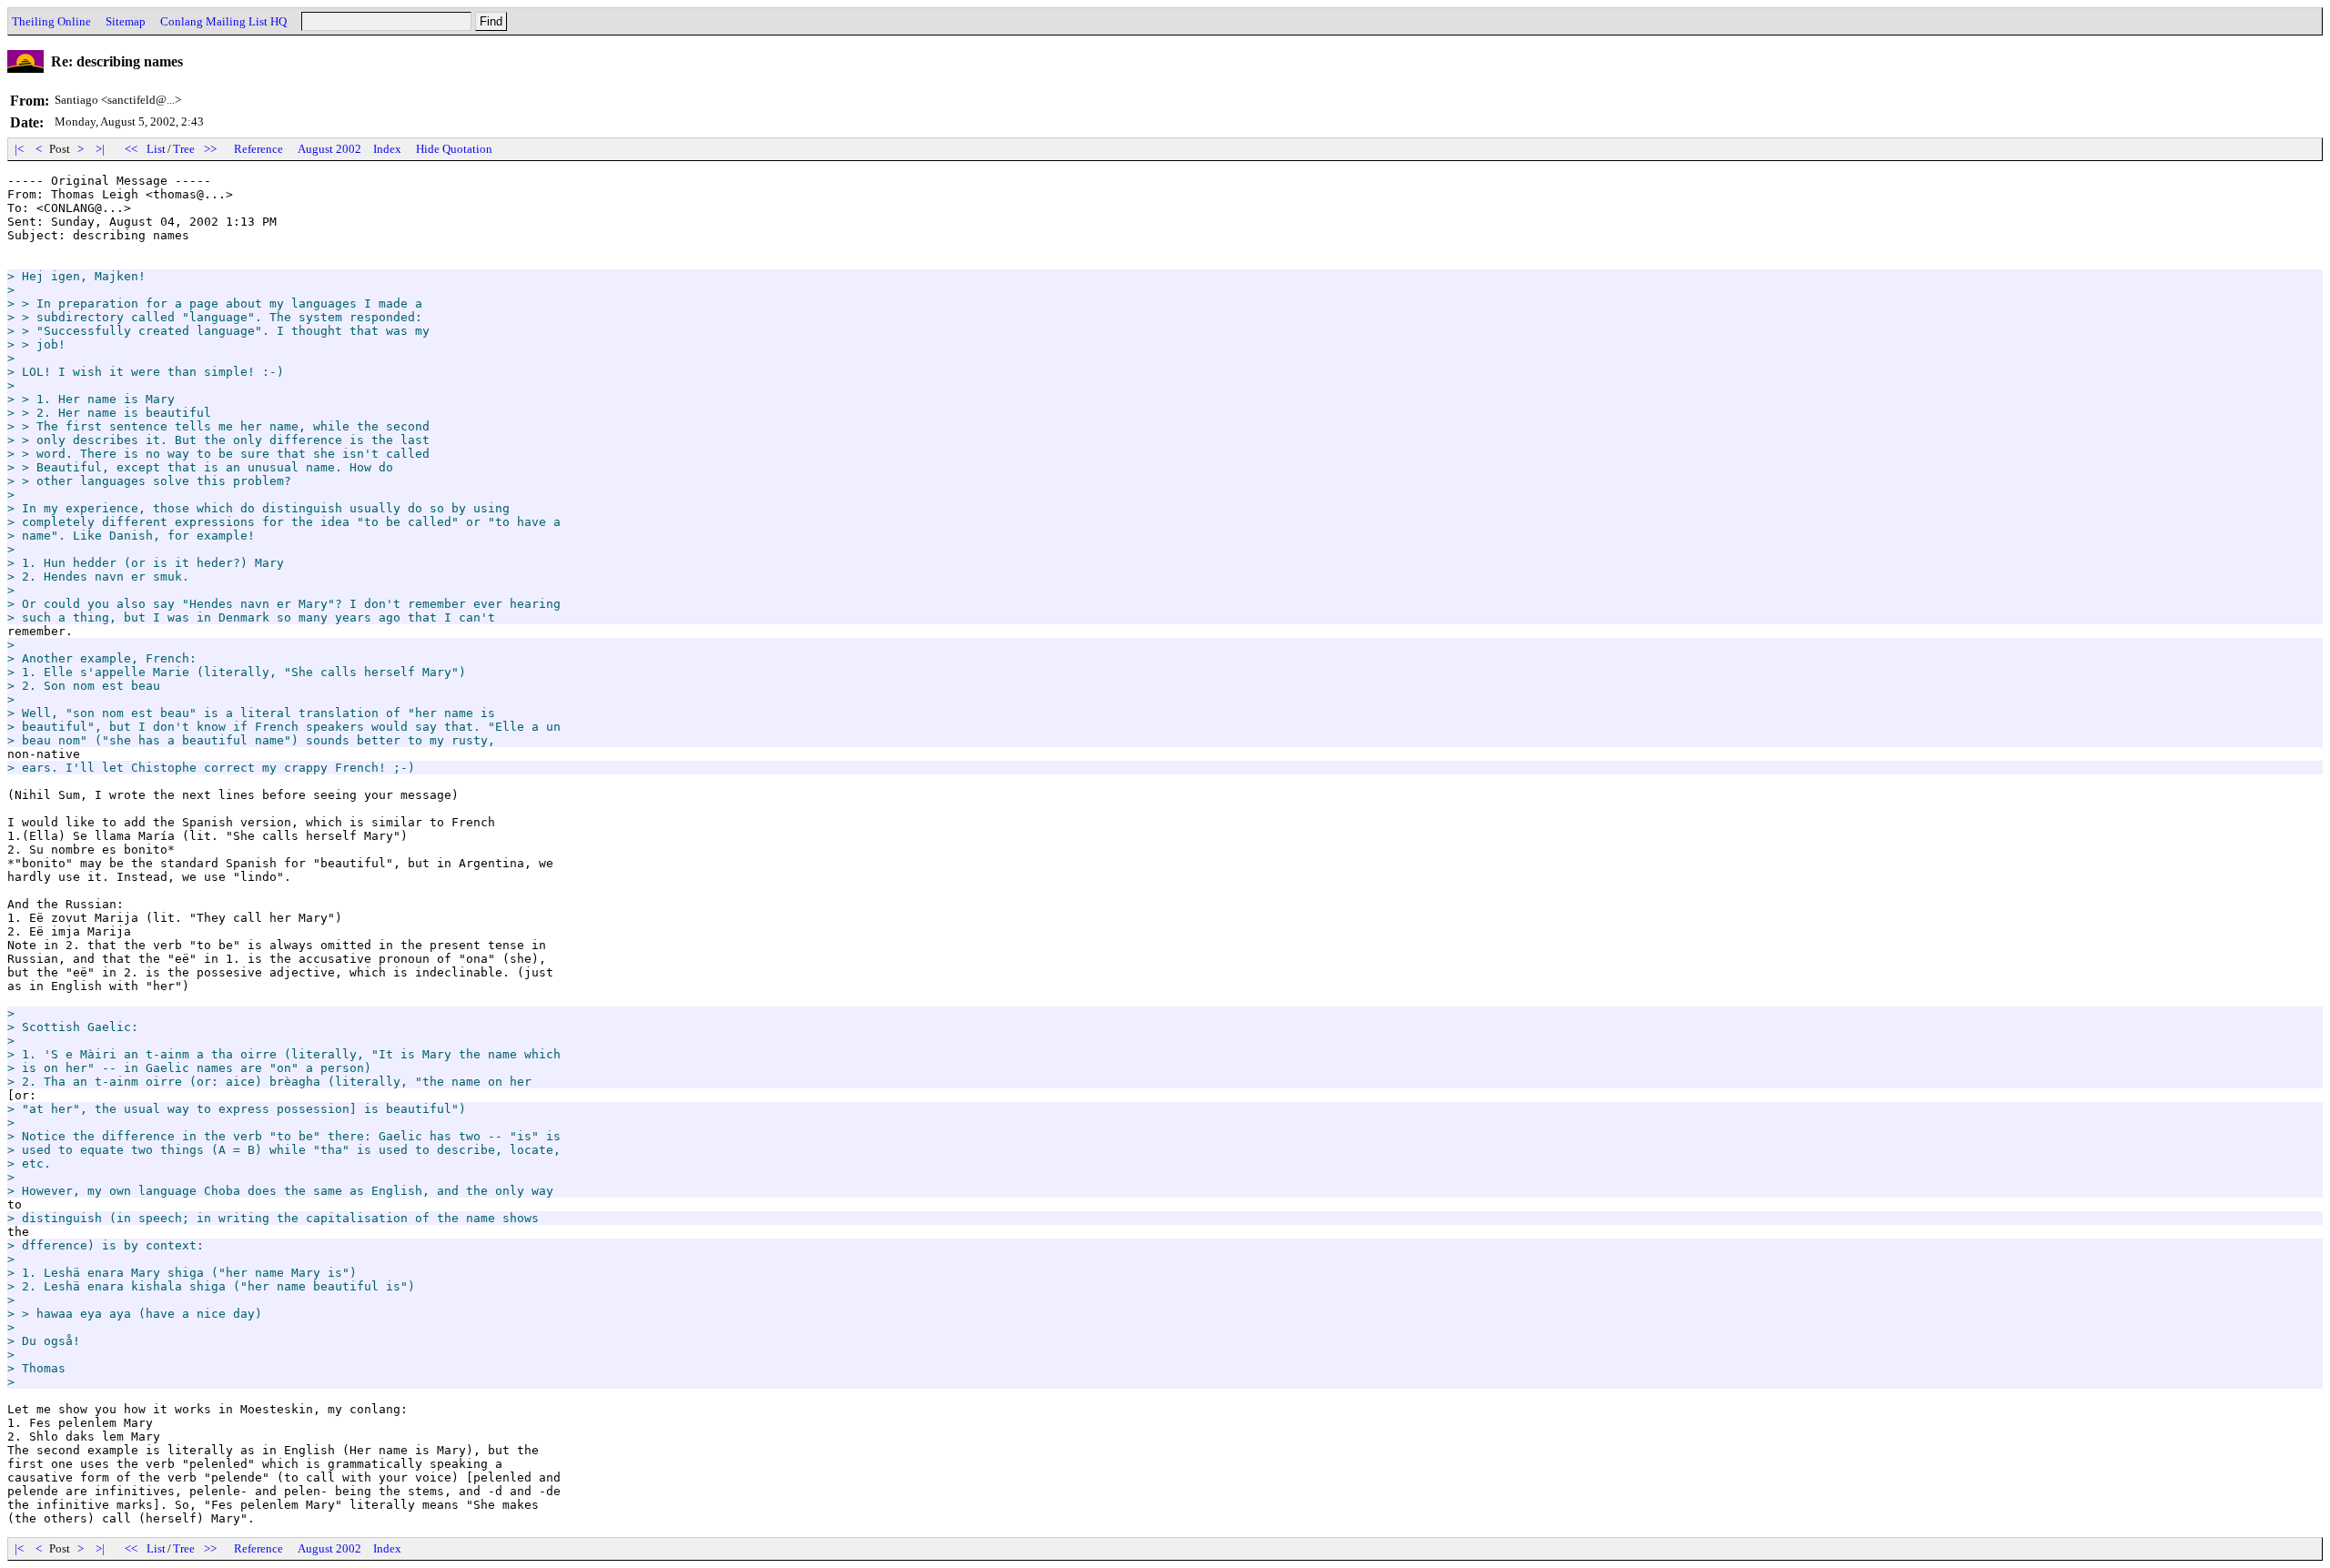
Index (387, 149)
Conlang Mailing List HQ (223, 21)
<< (131, 149)
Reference (258, 149)
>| (100, 149)
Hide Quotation (454, 149)
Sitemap (126, 21)
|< (19, 149)
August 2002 (329, 149)
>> (210, 149)
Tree (184, 149)
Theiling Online (51, 21)
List (156, 149)
